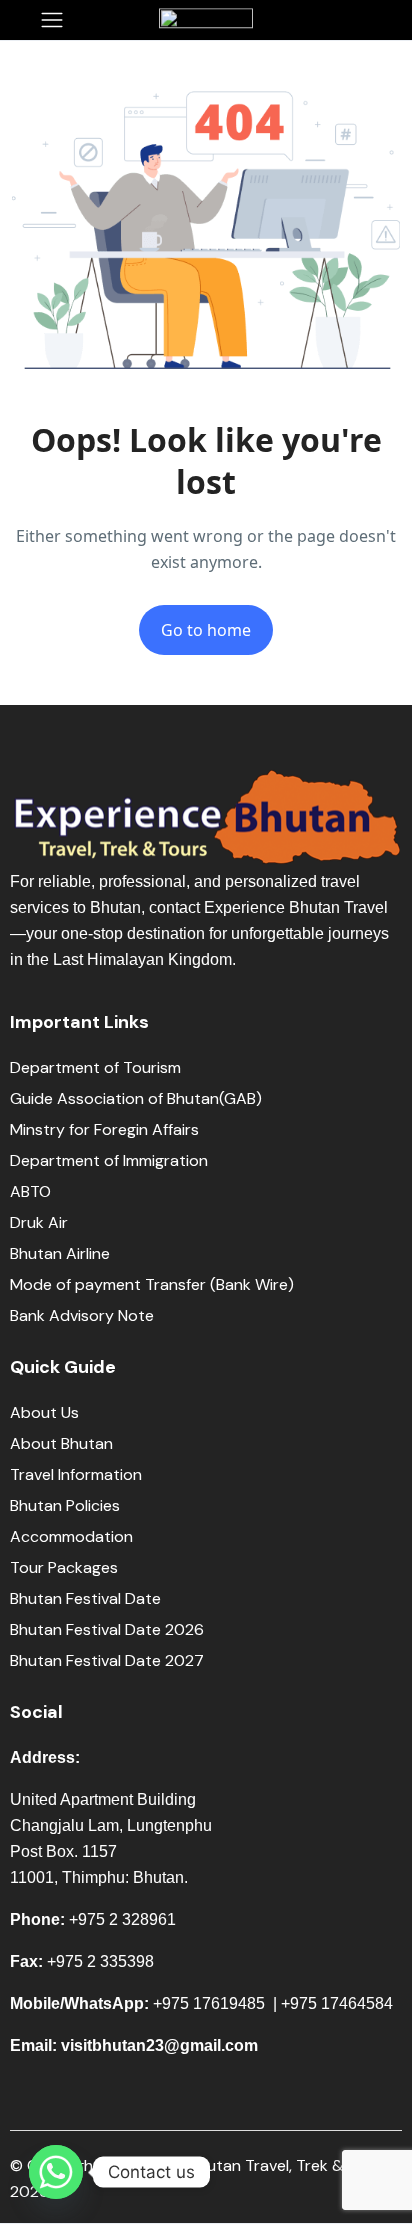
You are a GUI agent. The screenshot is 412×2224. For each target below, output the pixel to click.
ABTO (30, 1191)
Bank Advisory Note (82, 1315)
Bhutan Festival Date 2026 (107, 1629)
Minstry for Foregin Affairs (104, 1129)
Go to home (206, 630)
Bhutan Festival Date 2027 (107, 1660)
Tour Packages (64, 1567)
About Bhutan (61, 1443)
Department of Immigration (109, 1160)
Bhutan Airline (60, 1253)
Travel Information (76, 1474)
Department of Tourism (95, 1067)
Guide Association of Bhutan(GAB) (136, 1098)
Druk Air (39, 1222)
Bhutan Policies (65, 1505)
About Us (44, 1412)
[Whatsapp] (56, 2172)
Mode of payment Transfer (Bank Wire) (154, 1284)
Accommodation (71, 1536)
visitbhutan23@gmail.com (159, 2045)
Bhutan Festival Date (85, 1598)
